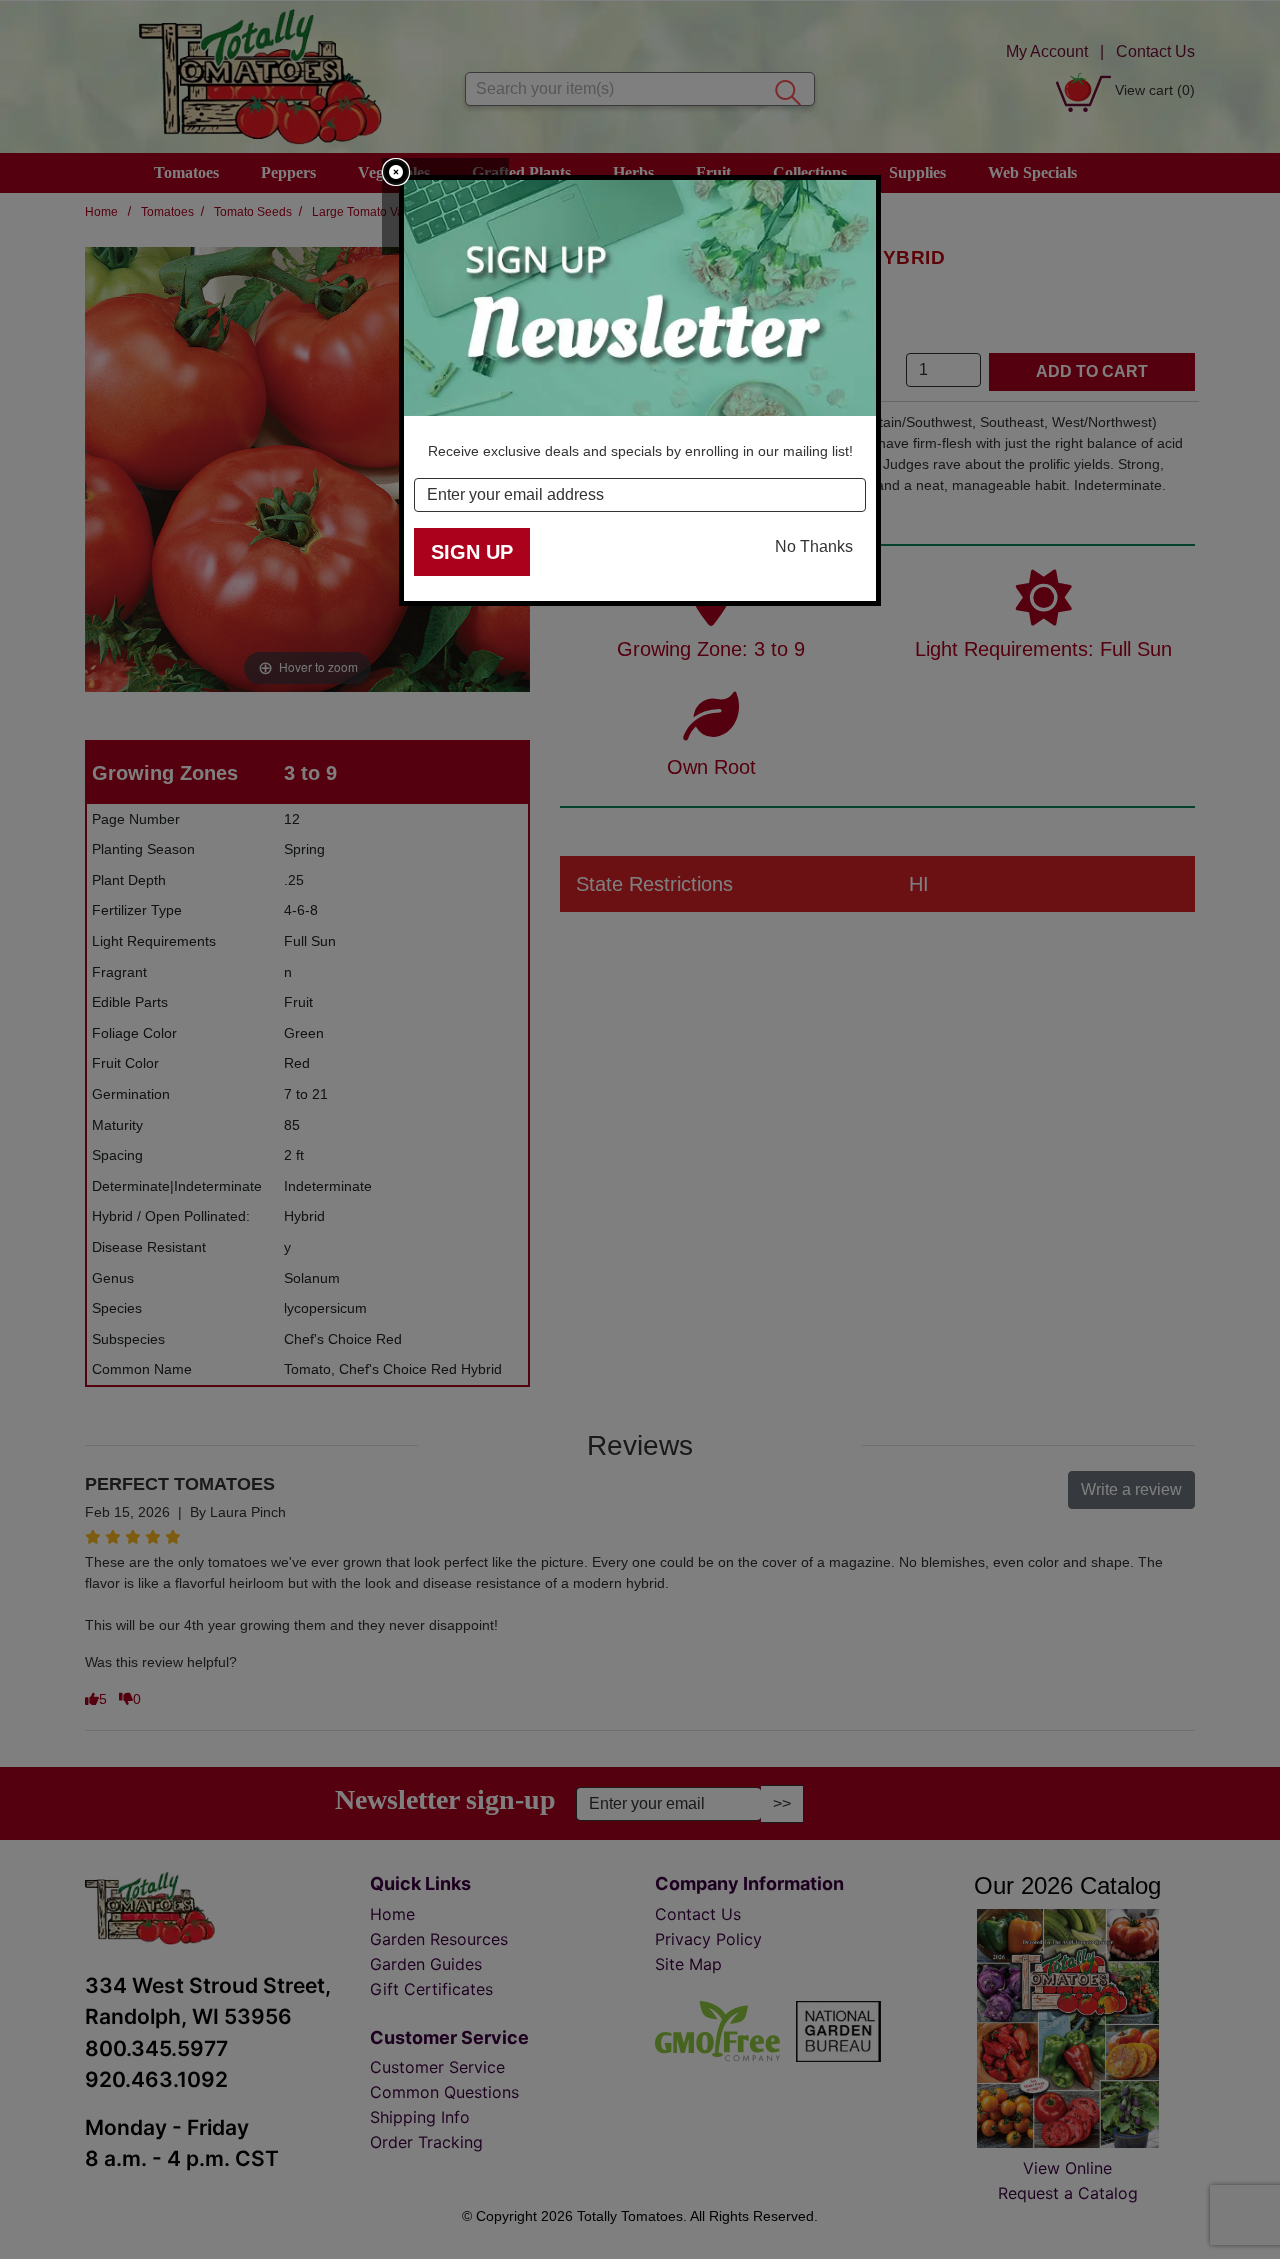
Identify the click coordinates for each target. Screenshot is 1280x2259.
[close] (396, 172)
